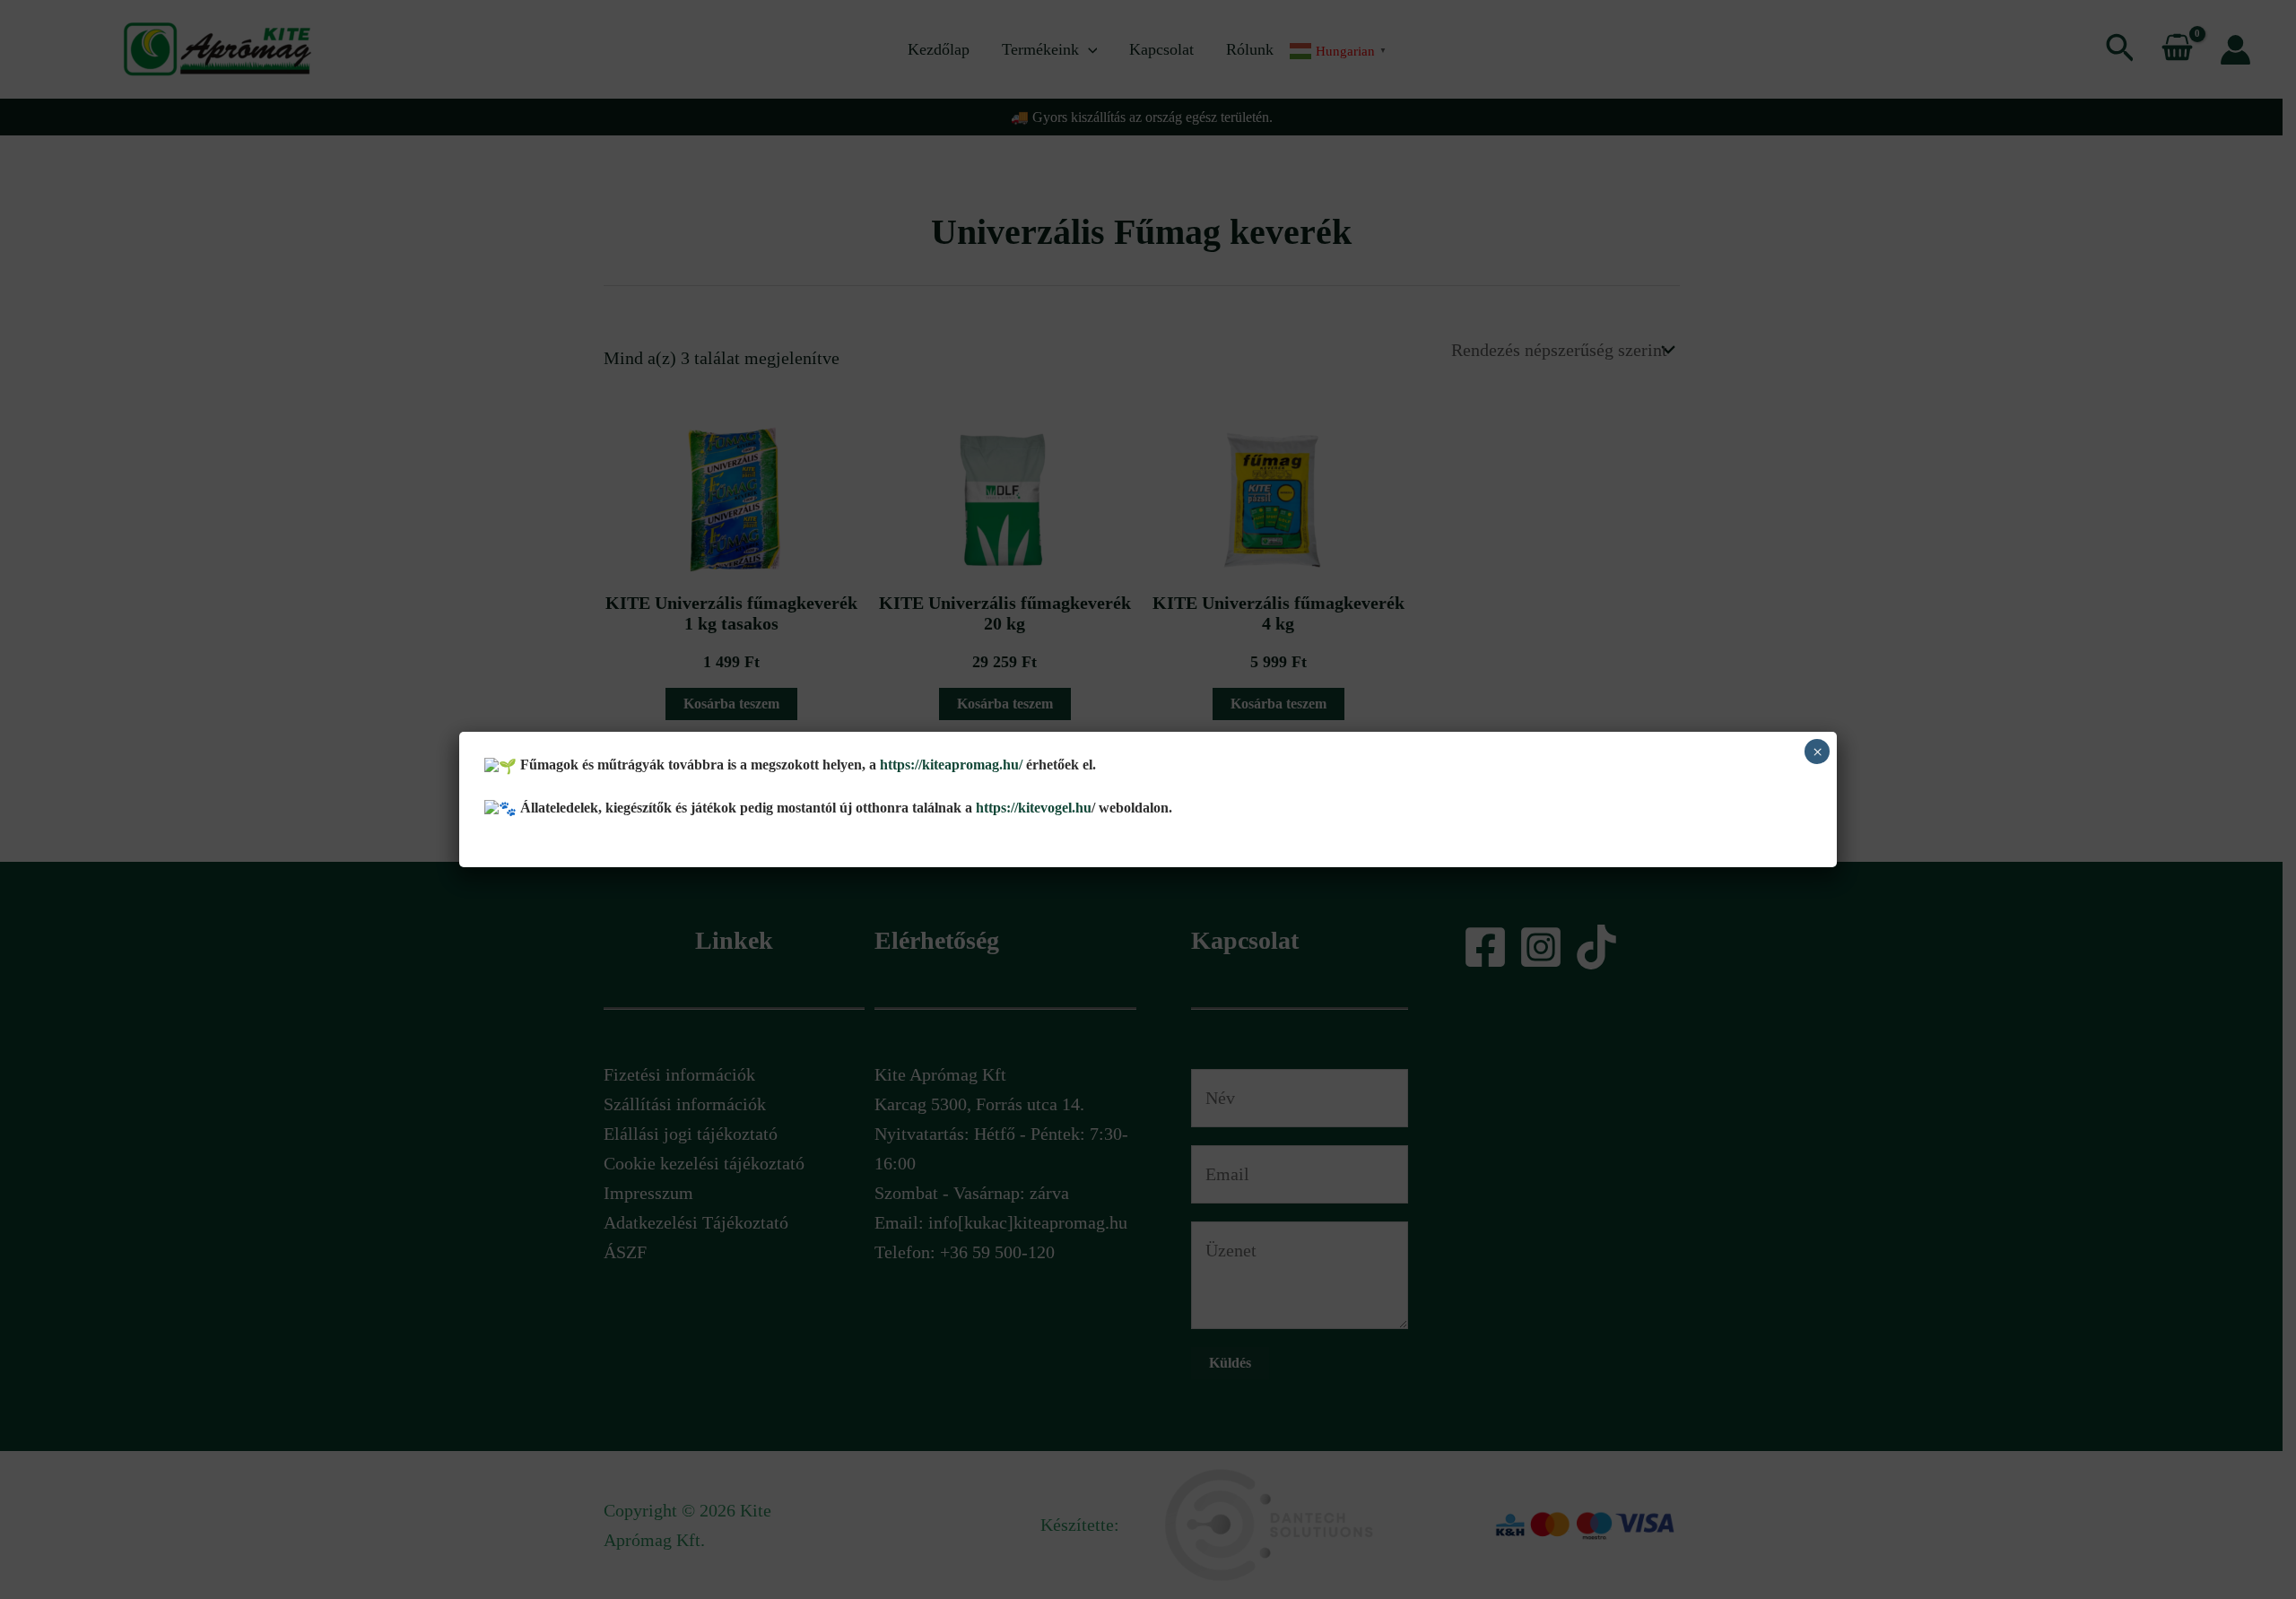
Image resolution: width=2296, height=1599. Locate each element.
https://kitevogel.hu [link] (1032, 808)
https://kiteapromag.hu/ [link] (951, 765)
